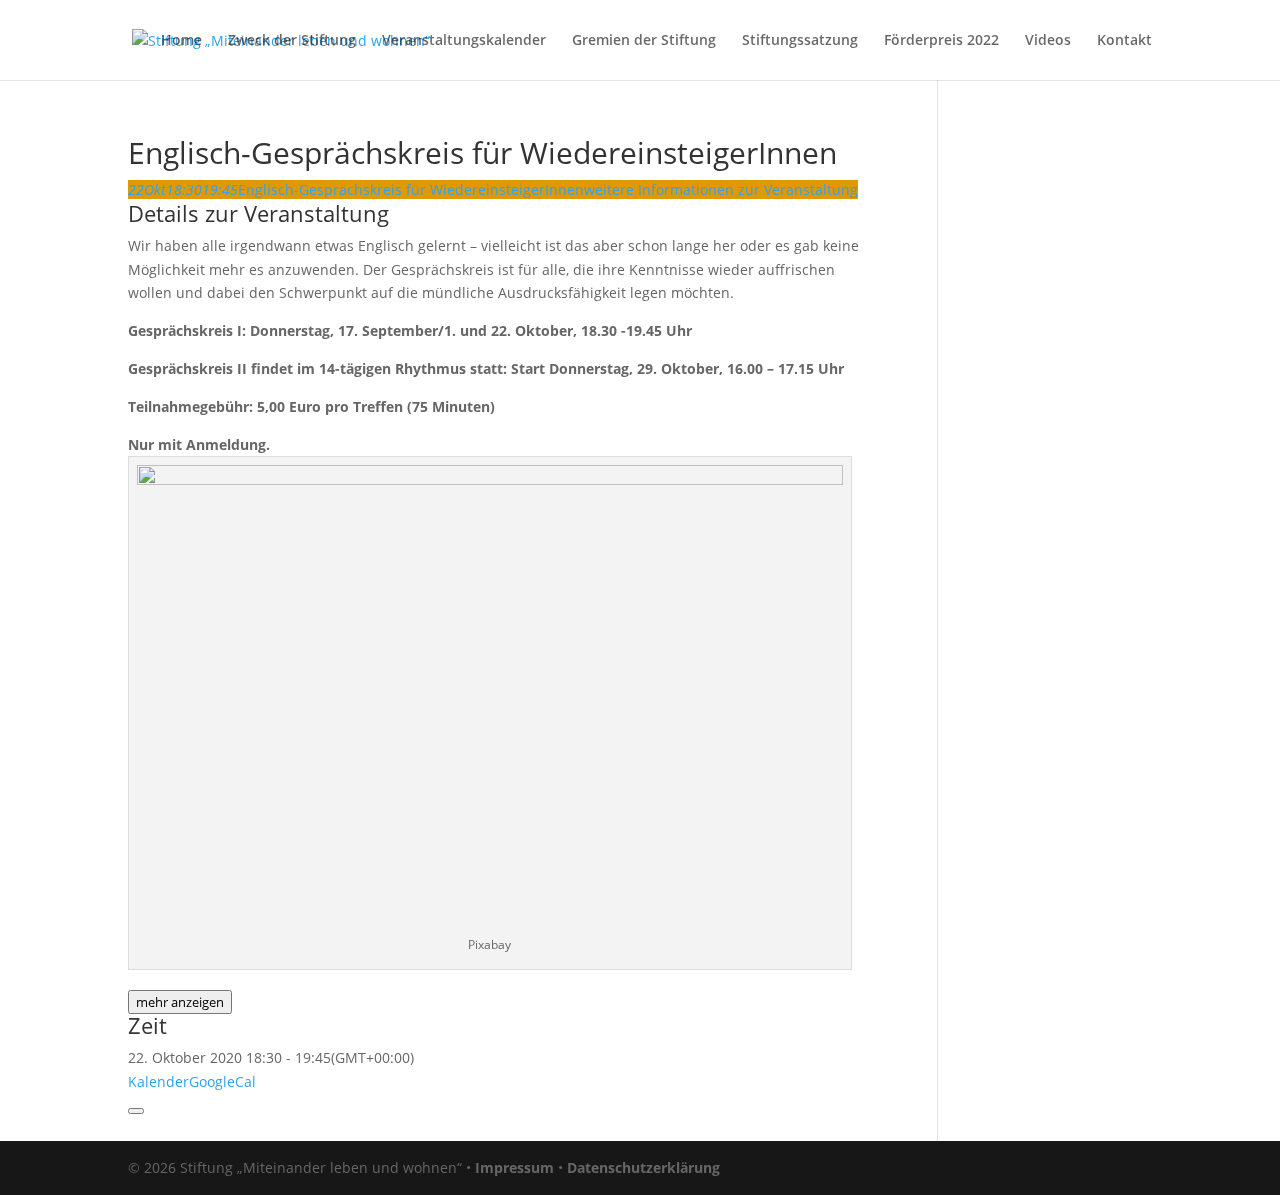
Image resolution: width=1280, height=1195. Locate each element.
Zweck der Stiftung (292, 41)
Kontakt (1124, 41)
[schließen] (136, 1111)
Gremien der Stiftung (644, 41)
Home (181, 41)
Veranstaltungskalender (464, 41)
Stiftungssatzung (800, 41)
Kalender (158, 1081)
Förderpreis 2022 (941, 41)
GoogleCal (222, 1081)
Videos (1048, 41)
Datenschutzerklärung (643, 1167)
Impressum (514, 1167)
